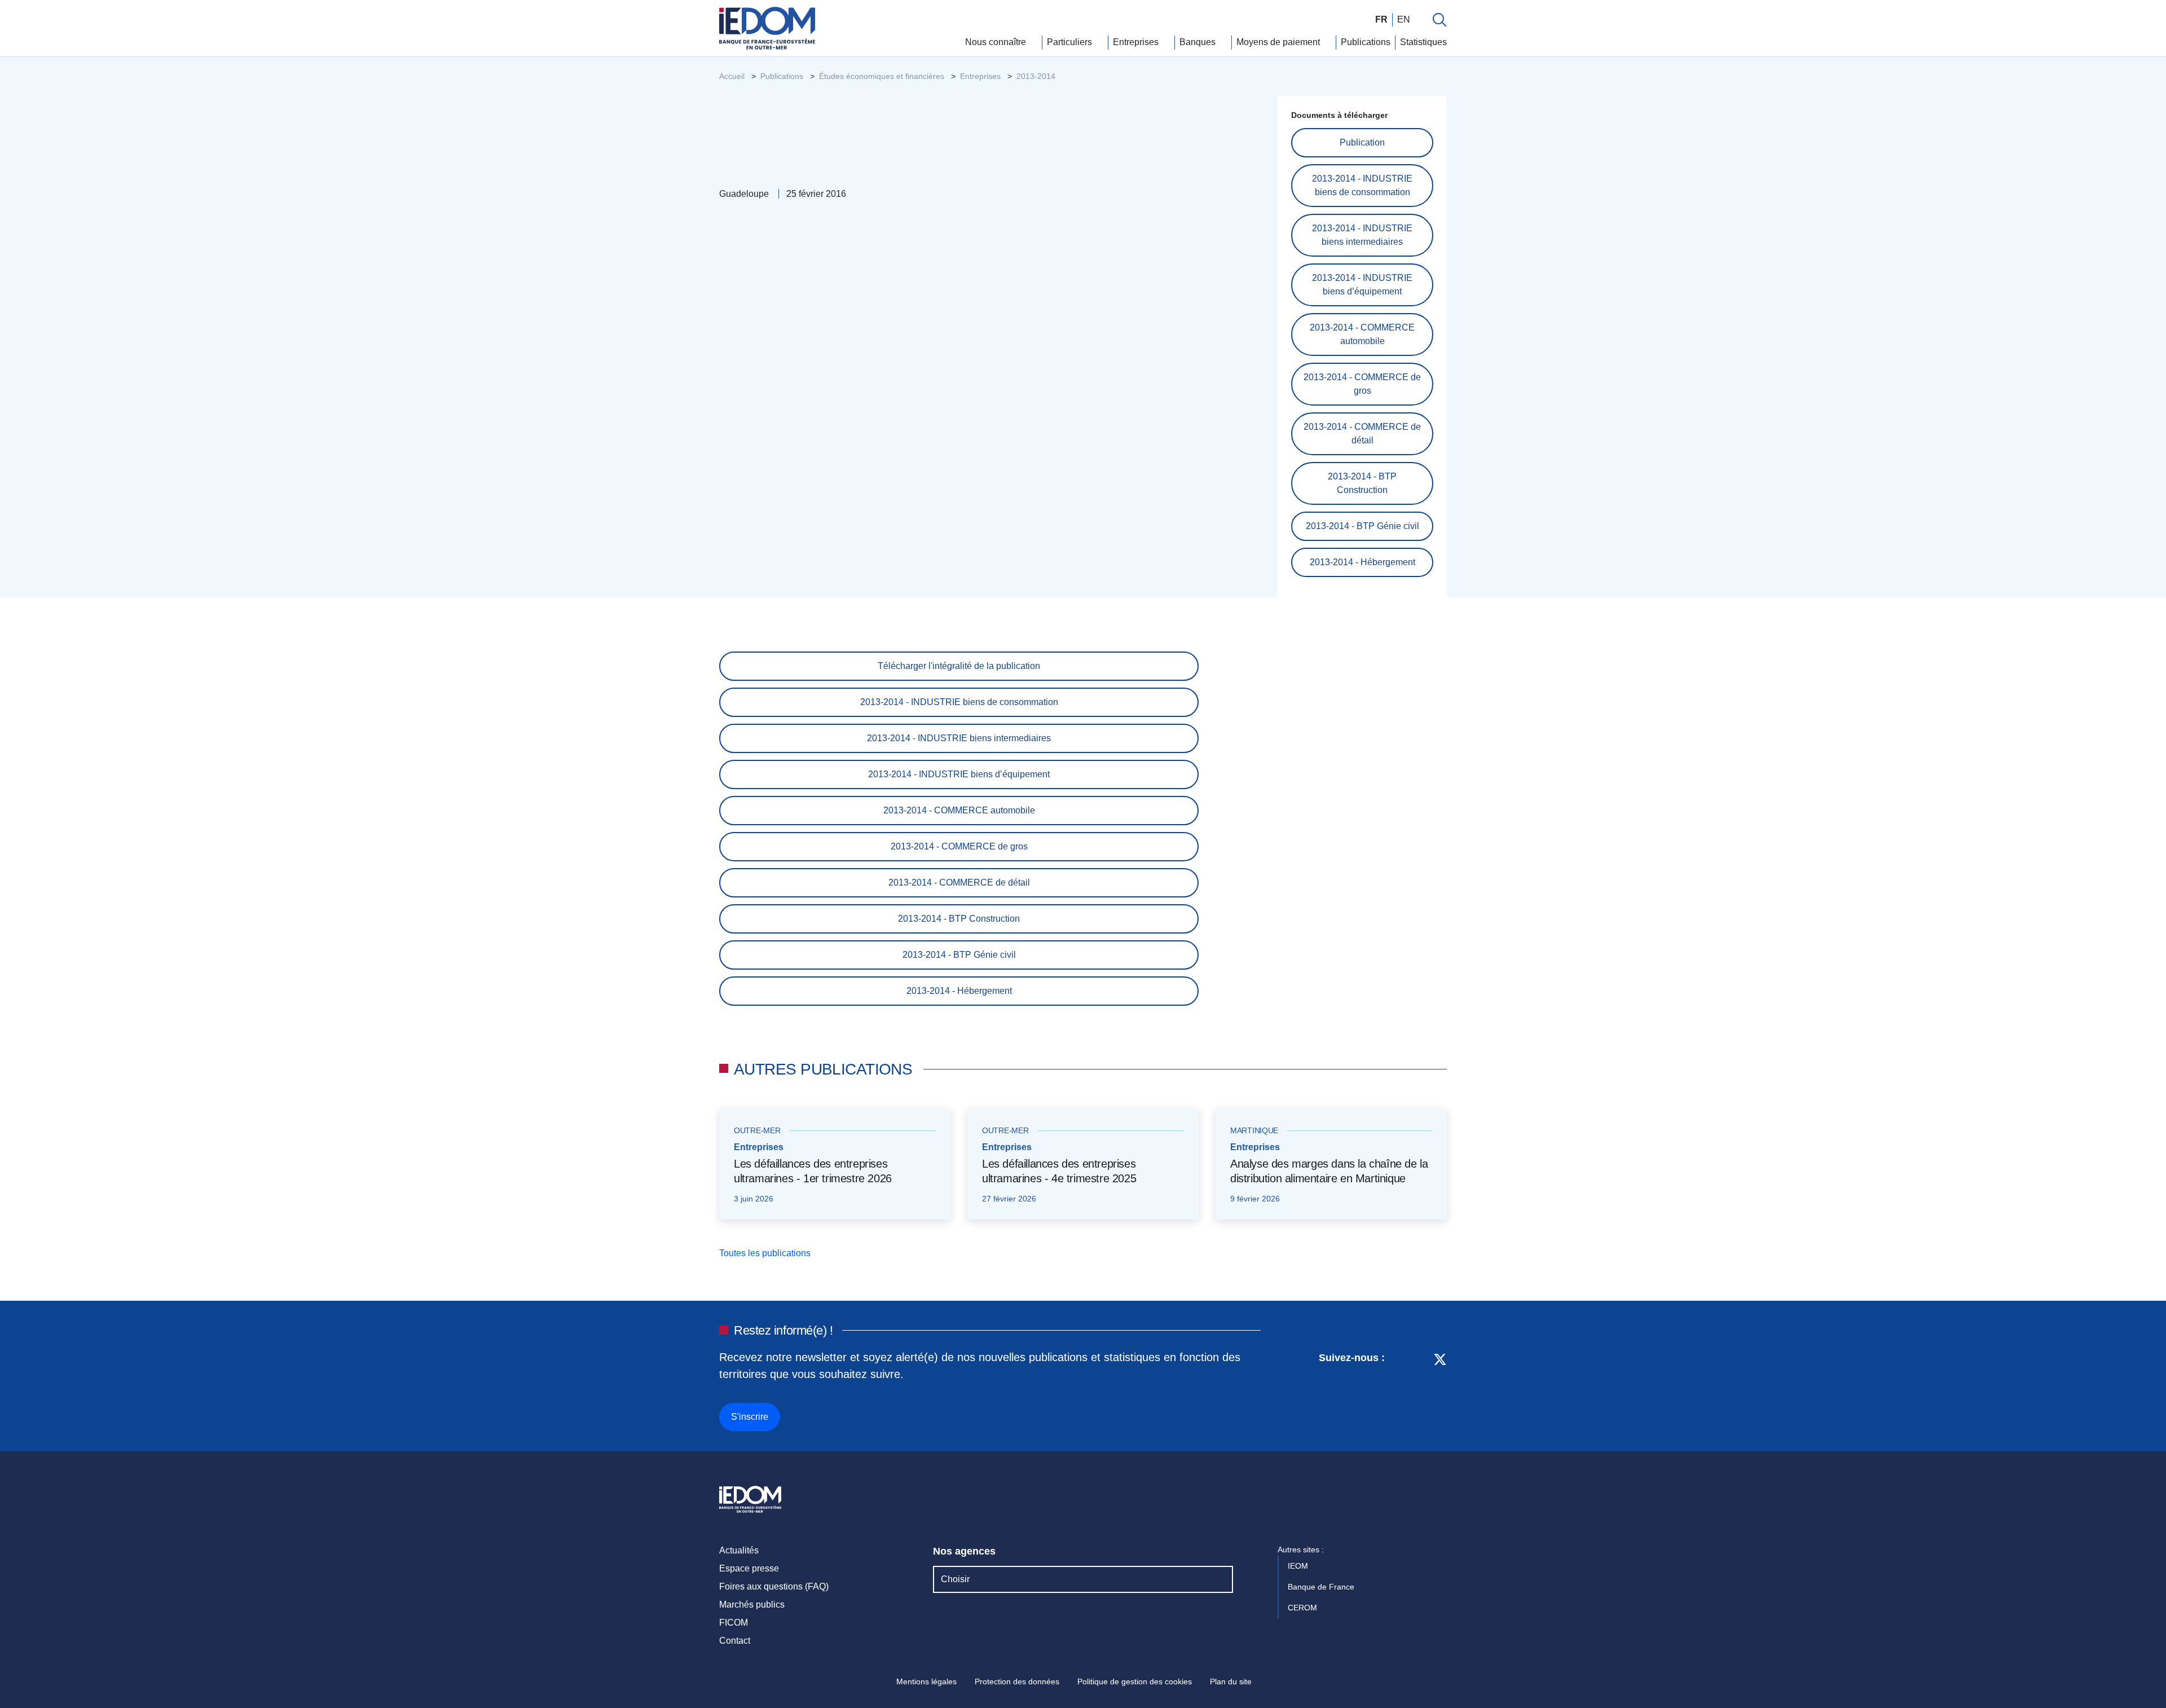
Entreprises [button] (1137, 42)
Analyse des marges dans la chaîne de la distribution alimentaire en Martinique (1329, 1171)
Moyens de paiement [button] (1279, 42)
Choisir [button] (955, 1579)
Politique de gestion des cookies (1135, 1681)
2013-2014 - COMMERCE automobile (1362, 334)
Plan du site (1231, 1681)
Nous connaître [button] (997, 42)
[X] (1440, 1390)
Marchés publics (752, 1604)
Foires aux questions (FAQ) (774, 1586)
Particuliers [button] (1071, 42)
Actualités (739, 1550)
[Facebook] (1419, 1390)
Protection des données (1017, 1681)
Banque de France (1322, 1587)
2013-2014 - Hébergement (1362, 562)
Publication (1362, 142)
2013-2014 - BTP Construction (1362, 483)
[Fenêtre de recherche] (1439, 20)
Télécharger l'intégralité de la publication (959, 666)
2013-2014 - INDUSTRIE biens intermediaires (1362, 235)
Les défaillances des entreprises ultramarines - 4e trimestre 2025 (1059, 1171)
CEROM (1304, 1608)
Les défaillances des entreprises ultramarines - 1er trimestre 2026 (813, 1171)
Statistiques (1423, 42)
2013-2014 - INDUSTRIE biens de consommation (1362, 185)
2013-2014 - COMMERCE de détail (1362, 433)
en (1404, 19)
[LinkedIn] (1399, 1390)
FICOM (734, 1623)
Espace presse (749, 1568)
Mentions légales (926, 1681)
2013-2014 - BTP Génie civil (1362, 526)
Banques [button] (1199, 42)
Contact (735, 1641)
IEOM (1299, 1566)
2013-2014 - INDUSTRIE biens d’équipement (1362, 285)
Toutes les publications (766, 1253)
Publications (1366, 42)
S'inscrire (750, 1417)
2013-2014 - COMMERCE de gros (1362, 384)
